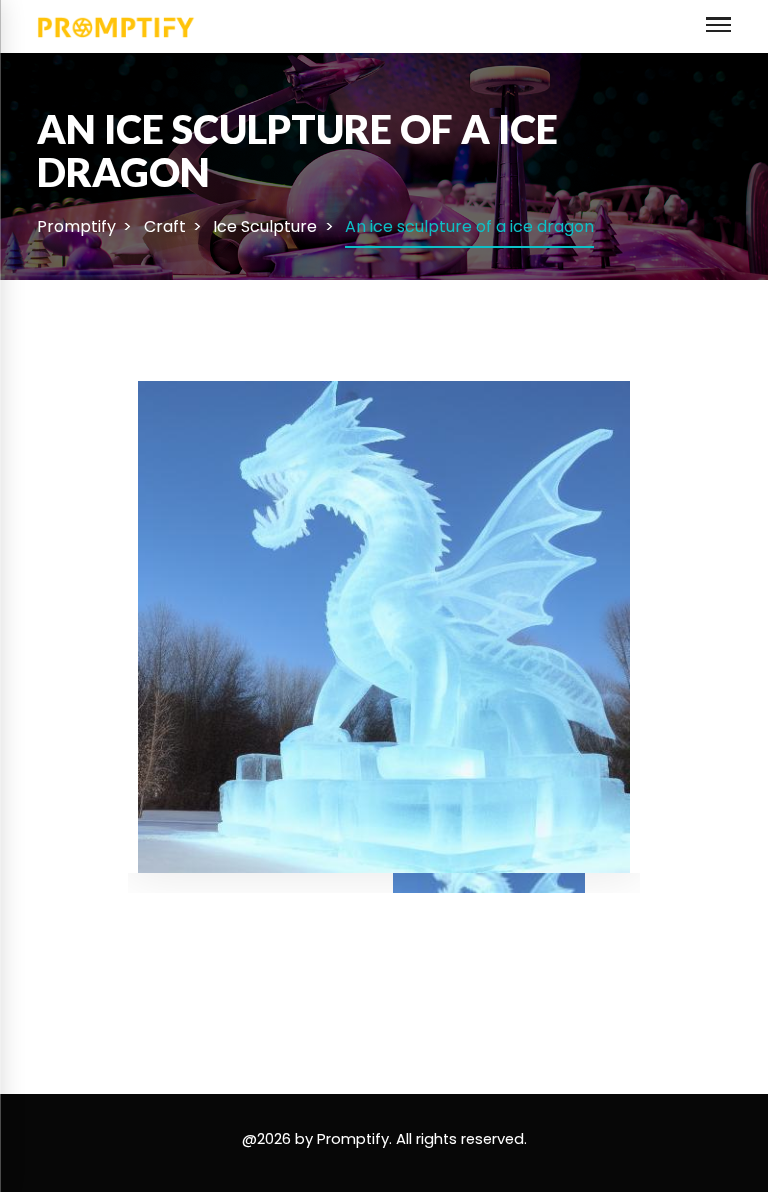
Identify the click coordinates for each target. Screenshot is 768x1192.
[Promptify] (116, 25)
